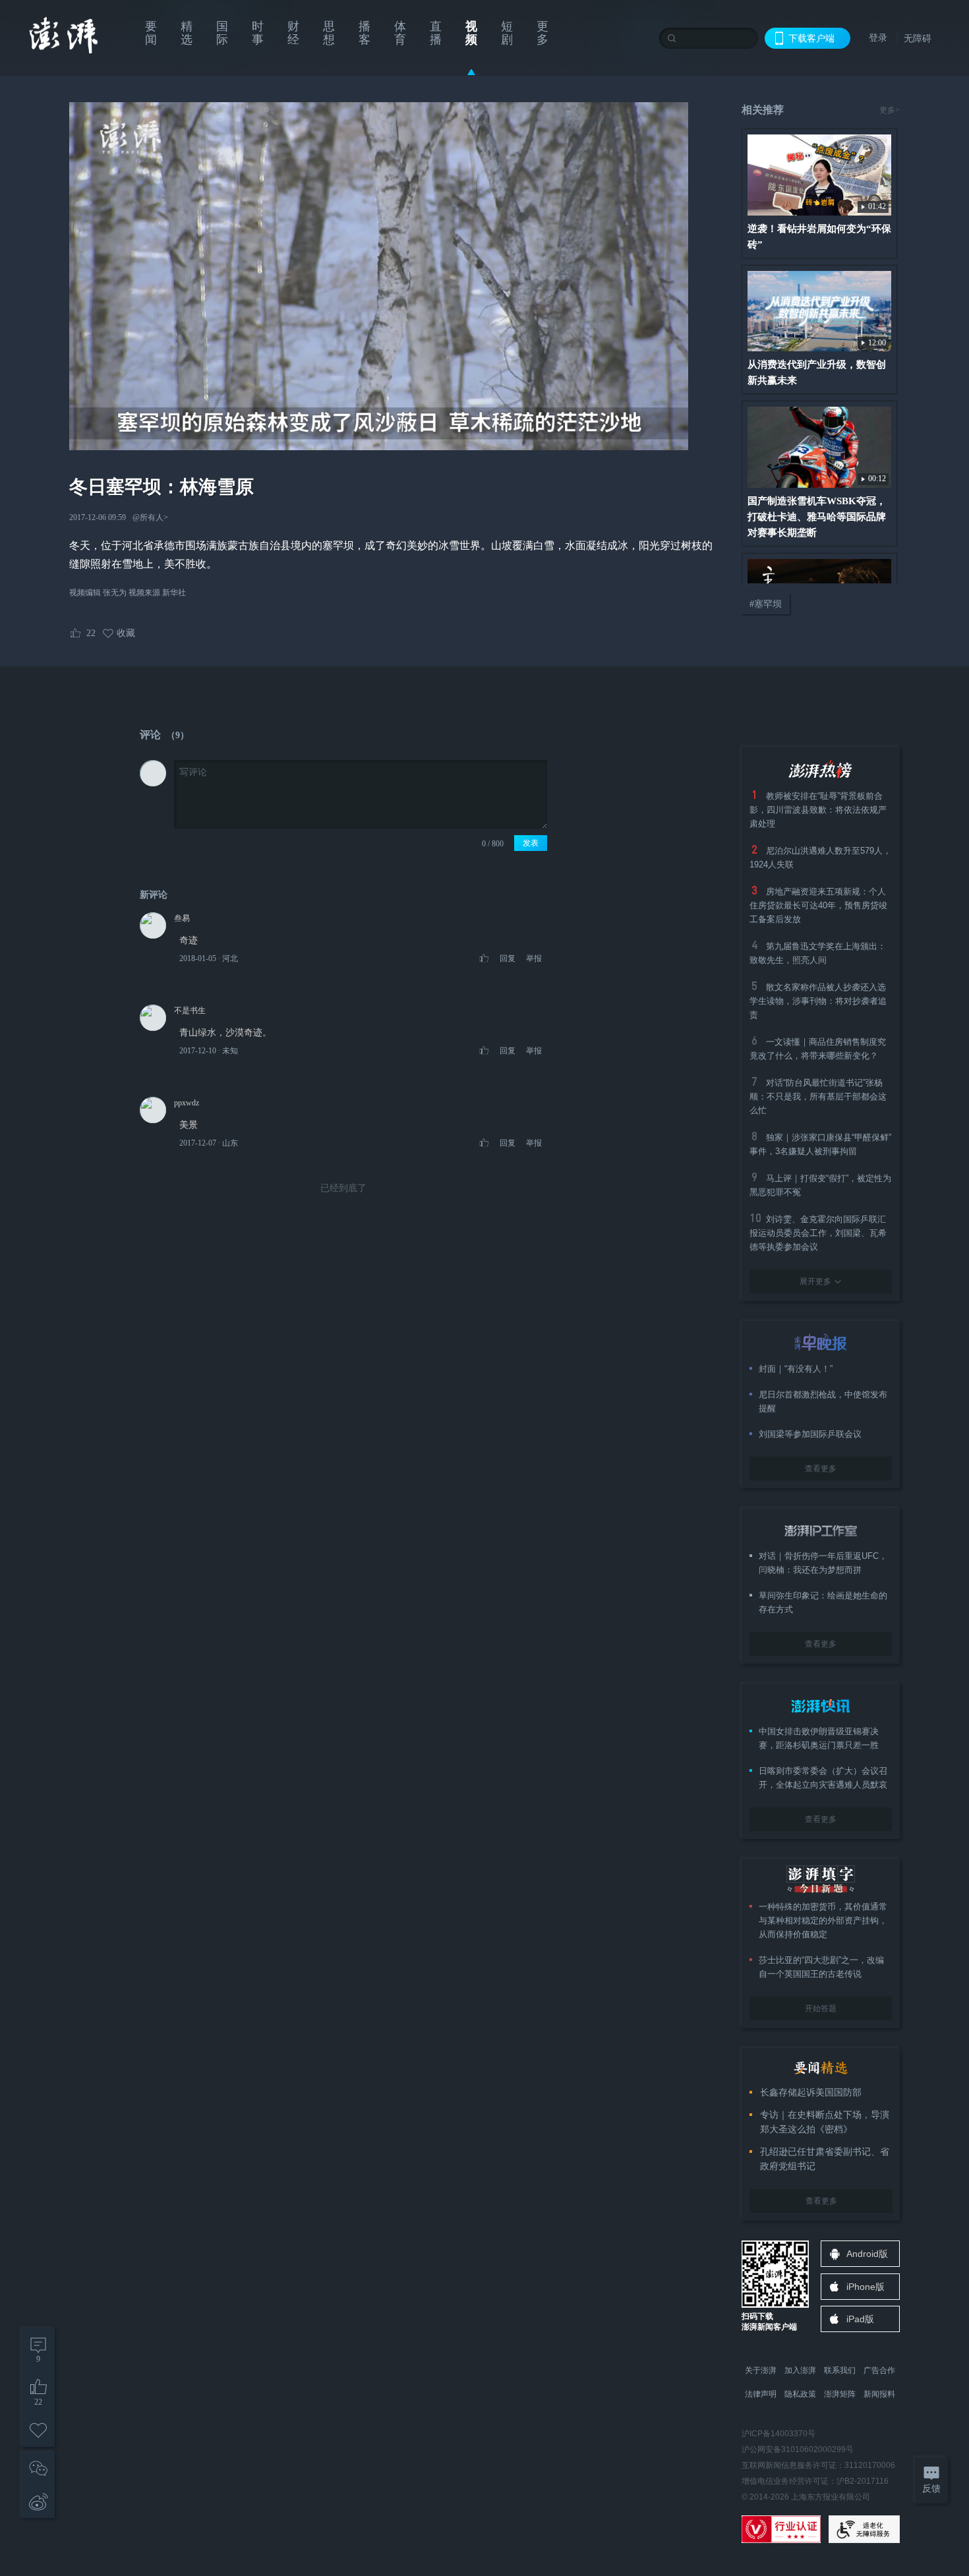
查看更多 (821, 1469)
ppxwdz (187, 1103)
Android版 (867, 2254)
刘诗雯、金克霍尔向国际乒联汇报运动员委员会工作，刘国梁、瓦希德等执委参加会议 (818, 1233)
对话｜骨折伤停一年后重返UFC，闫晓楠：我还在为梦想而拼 (823, 1563)
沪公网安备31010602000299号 (798, 2449)
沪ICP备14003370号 (778, 2434)
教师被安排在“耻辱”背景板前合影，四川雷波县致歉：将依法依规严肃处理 (818, 810)
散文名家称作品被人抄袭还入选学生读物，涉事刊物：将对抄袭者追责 (818, 1001)
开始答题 (821, 2008)
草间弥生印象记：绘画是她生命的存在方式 (823, 1602)
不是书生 (190, 1010)
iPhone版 (866, 2287)
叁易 (182, 918)
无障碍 (918, 38)
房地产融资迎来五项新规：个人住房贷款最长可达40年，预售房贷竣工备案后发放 (818, 905)
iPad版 (860, 2319)
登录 (878, 38)
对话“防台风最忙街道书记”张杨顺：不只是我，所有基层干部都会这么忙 (818, 1097)
